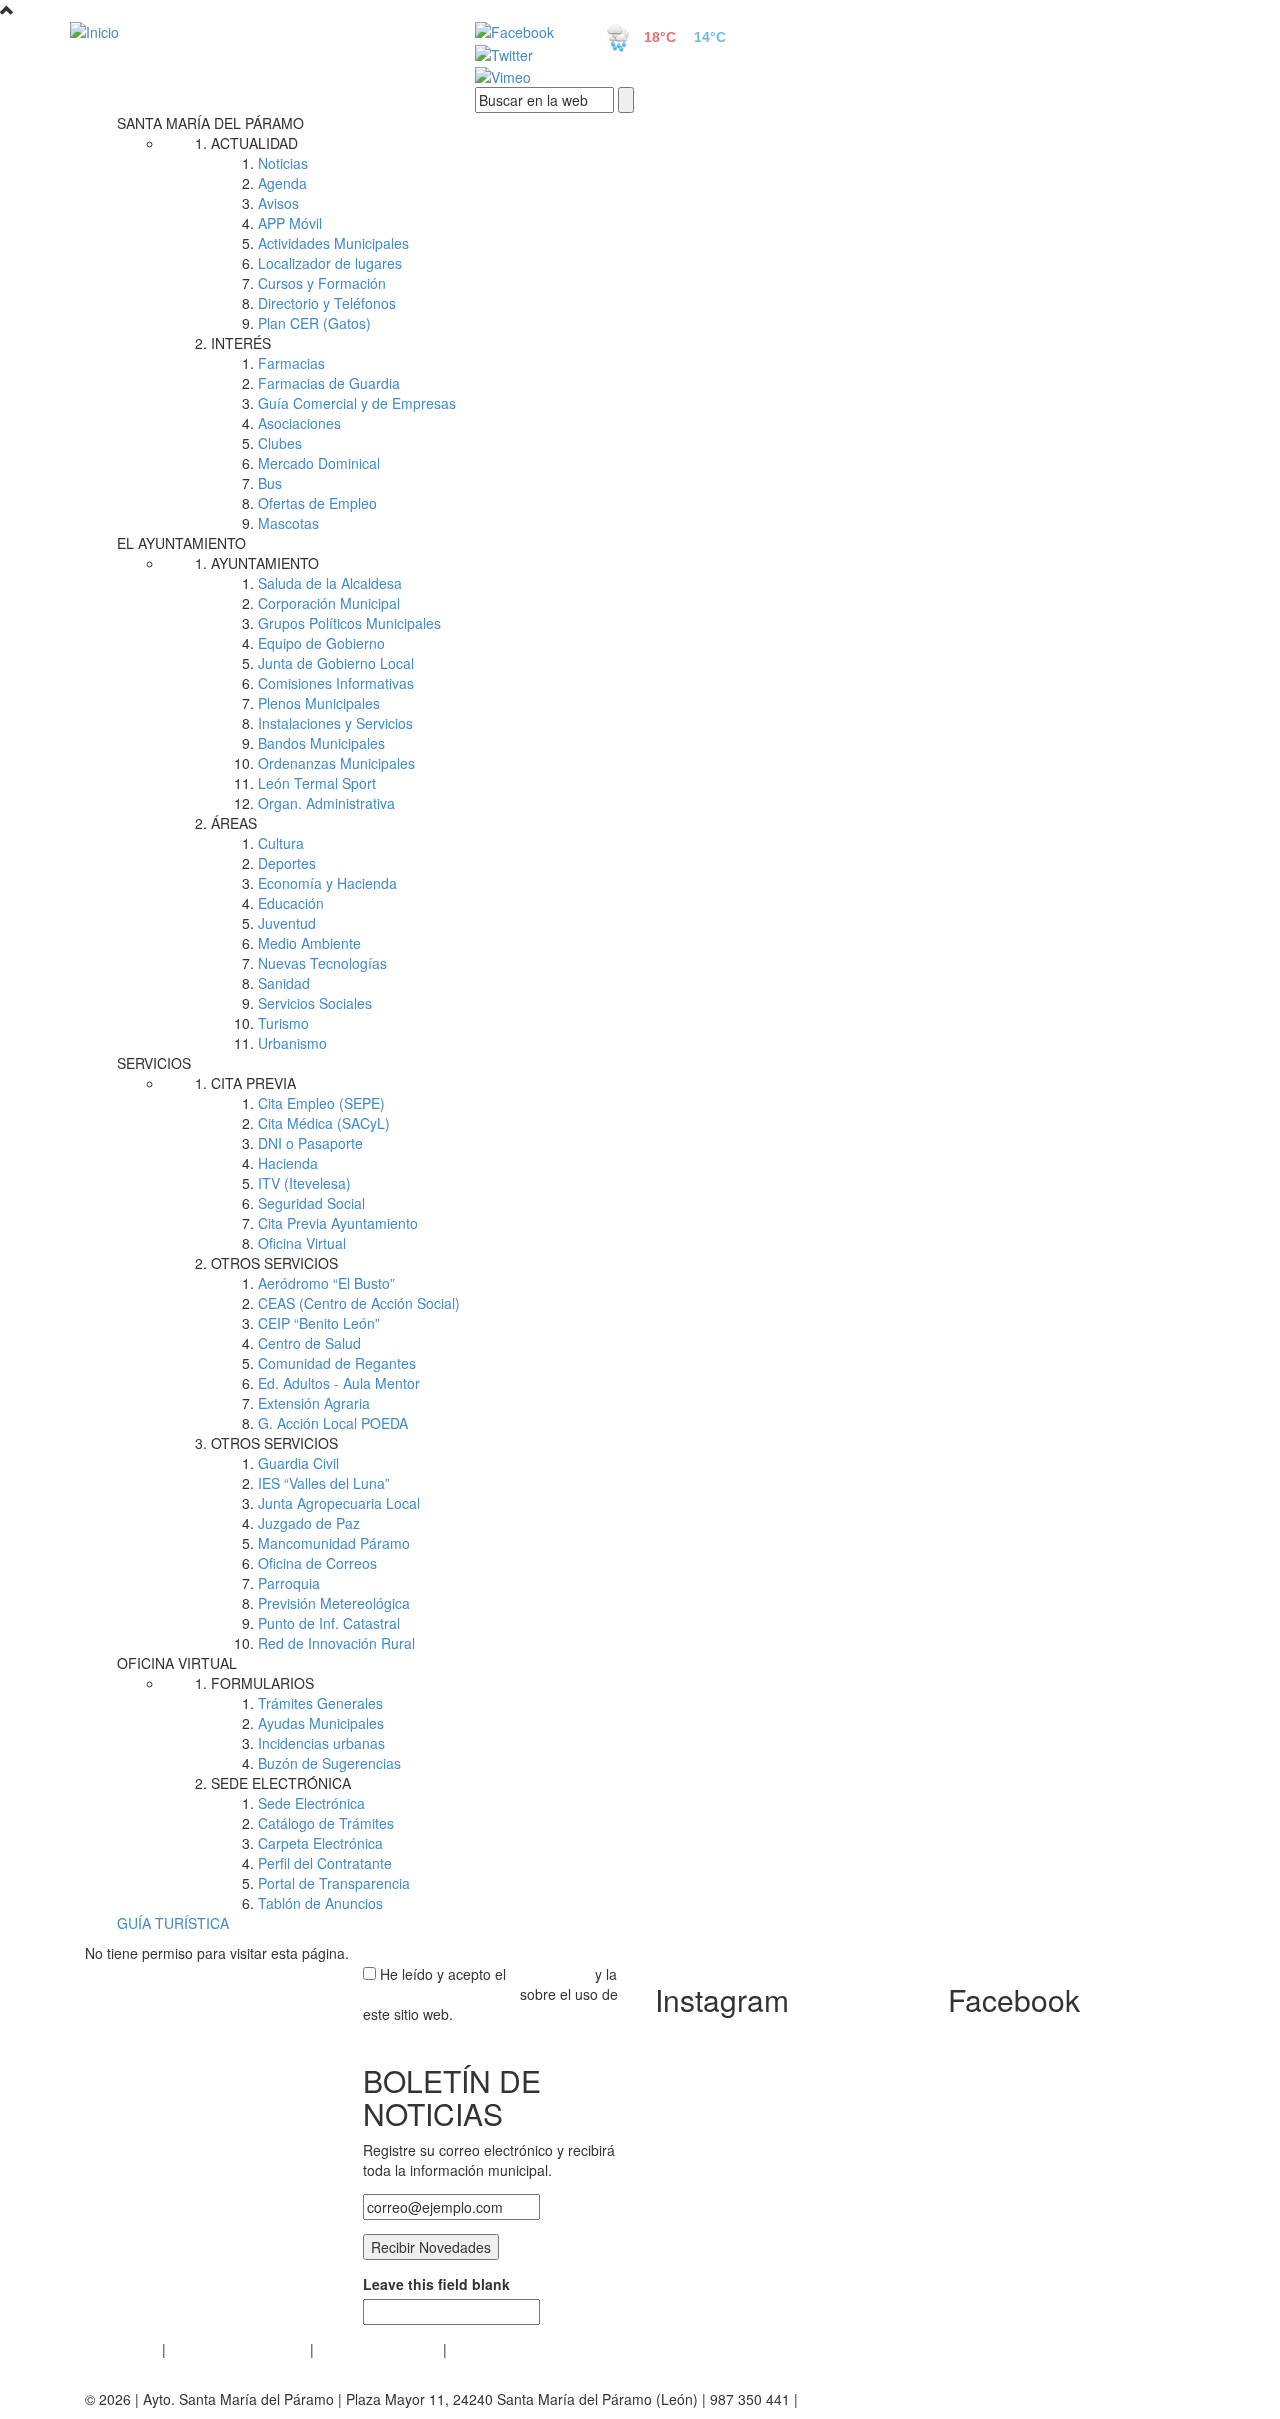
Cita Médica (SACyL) (324, 1123)
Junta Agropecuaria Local (339, 1503)
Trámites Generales (320, 1703)
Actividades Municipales (333, 243)
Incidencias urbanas (321, 1743)
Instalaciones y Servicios (335, 723)
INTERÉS (241, 343)
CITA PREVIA (253, 1083)
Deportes (287, 863)
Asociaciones (299, 423)
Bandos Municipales (321, 743)
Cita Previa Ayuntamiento (338, 1223)
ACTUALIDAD (254, 143)
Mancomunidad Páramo (334, 1543)
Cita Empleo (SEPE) (321, 1103)
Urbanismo (292, 1043)
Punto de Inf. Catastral (329, 1623)
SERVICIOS (154, 1063)
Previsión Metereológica (334, 1603)
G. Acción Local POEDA (333, 1423)
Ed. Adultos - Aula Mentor (339, 1383)
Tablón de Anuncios (320, 1903)
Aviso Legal (121, 2349)
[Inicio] (250, 31)
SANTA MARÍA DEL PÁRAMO (210, 123)
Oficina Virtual (302, 1243)
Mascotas (288, 523)
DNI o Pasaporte (310, 1143)
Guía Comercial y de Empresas (357, 403)
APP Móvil (290, 223)
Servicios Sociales (315, 1003)
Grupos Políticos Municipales (349, 623)
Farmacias (291, 363)
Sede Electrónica (311, 1803)
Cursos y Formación (322, 283)
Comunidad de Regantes (337, 1363)
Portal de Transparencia (334, 1883)
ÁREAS (234, 823)
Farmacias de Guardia (329, 383)
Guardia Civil (298, 1463)
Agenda (282, 183)
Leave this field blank (436, 2284)
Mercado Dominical (319, 463)
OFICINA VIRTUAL (177, 1663)
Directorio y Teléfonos (327, 303)
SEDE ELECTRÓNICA (281, 1783)
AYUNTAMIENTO (265, 563)
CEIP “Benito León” (319, 1323)
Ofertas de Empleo (317, 503)
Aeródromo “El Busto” (326, 1283)
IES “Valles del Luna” (324, 1483)
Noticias (283, 163)
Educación (291, 903)
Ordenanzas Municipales (336, 763)
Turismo (283, 1023)
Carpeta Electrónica (320, 1843)
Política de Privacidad (238, 2349)
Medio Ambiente (309, 943)
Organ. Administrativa (326, 803)
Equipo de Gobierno (321, 643)
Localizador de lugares (330, 263)
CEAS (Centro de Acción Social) (359, 1303)
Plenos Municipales (319, 703)
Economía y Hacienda (327, 883)
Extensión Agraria (314, 1403)
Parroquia (289, 1583)
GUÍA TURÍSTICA (173, 1923)
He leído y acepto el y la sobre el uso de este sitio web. (490, 1994)
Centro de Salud (309, 1343)
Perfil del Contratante (325, 1863)
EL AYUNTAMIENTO (181, 543)
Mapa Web (485, 2349)
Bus (270, 483)
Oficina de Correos (317, 1563)
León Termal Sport (317, 783)
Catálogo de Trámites (326, 1823)
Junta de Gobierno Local (336, 663)
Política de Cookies (378, 2349)
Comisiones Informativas (336, 683)
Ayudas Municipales (321, 1723)
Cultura (281, 843)
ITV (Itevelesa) (304, 1183)
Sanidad (284, 983)
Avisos (278, 203)
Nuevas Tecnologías (322, 963)
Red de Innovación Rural (336, 1643)
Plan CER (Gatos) (314, 323)
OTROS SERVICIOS (274, 1263)
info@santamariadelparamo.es (899, 2399)
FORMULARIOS (262, 1683)
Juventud (287, 923)
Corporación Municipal (329, 603)
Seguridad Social (311, 1203)
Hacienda (288, 1163)
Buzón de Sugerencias (329, 1763)
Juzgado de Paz (309, 1523)
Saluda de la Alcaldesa (330, 583)
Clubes (280, 443)
